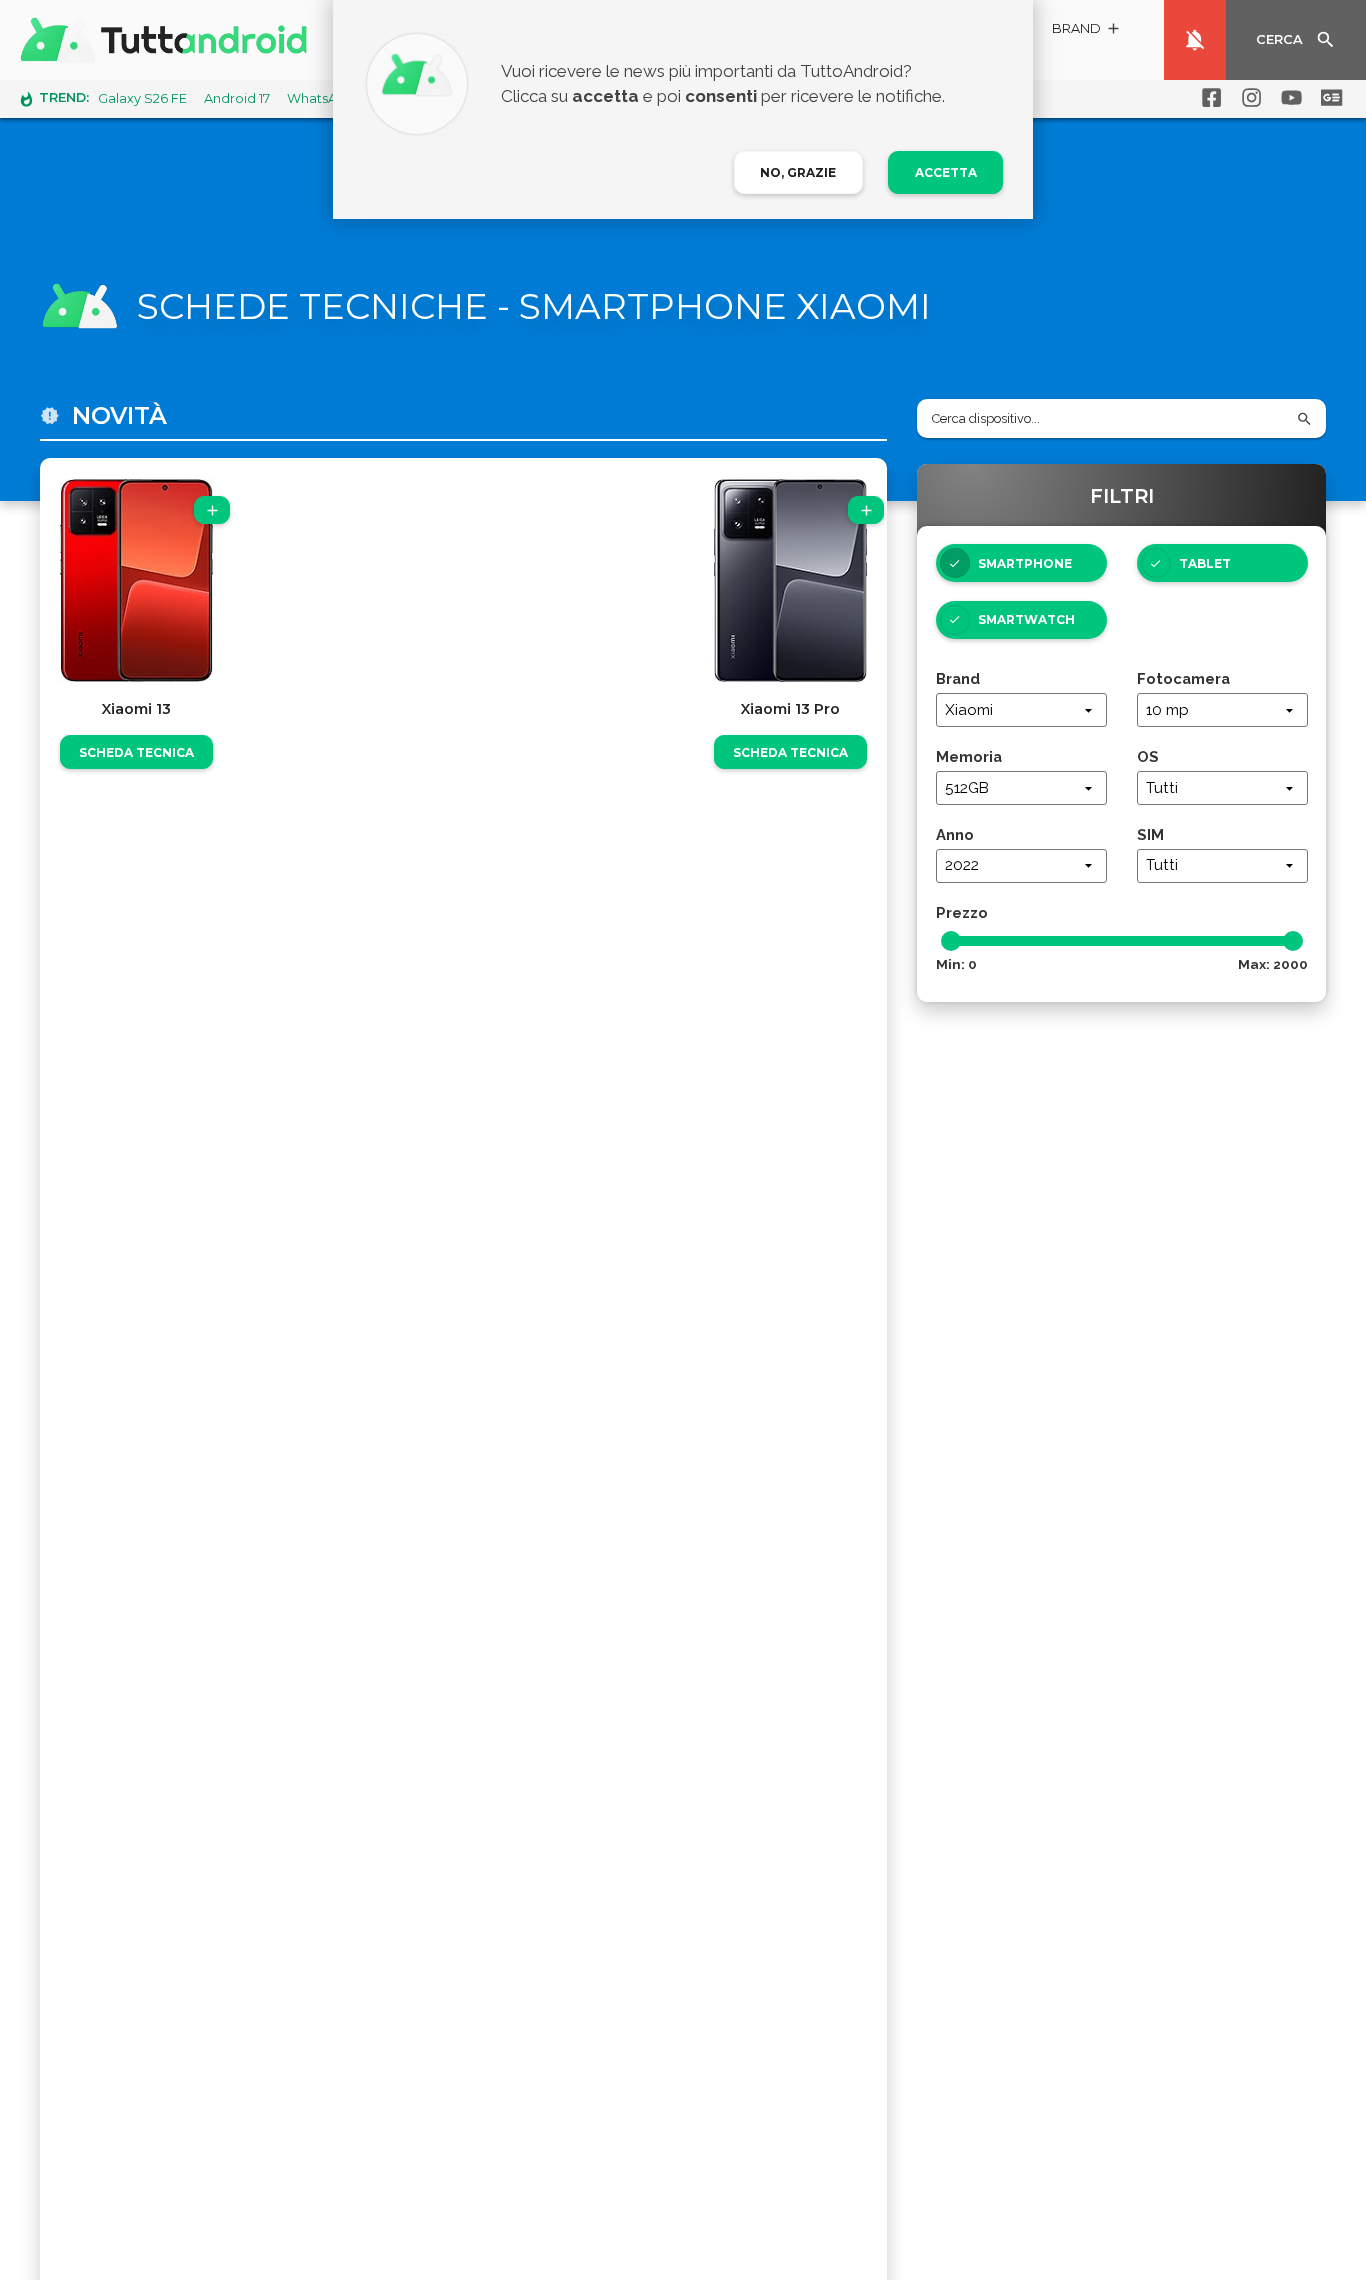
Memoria (969, 756)
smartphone (1025, 563)
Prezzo (962, 912)
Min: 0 (956, 964)
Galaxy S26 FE (142, 98)
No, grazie (798, 172)
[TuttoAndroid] (168, 40)
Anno (955, 834)
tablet (1205, 563)
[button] (1087, 31)
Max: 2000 (1273, 964)
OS (1148, 756)
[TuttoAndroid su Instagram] (1248, 98)
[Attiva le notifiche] (1195, 40)
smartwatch (1026, 619)
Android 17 (237, 98)
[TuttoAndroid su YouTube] (1288, 98)
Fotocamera (1183, 678)
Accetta (946, 172)
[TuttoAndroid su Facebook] (1208, 98)
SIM (1150, 834)
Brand (958, 678)
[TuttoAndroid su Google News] (1328, 98)
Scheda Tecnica (136, 752)
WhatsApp (321, 98)
